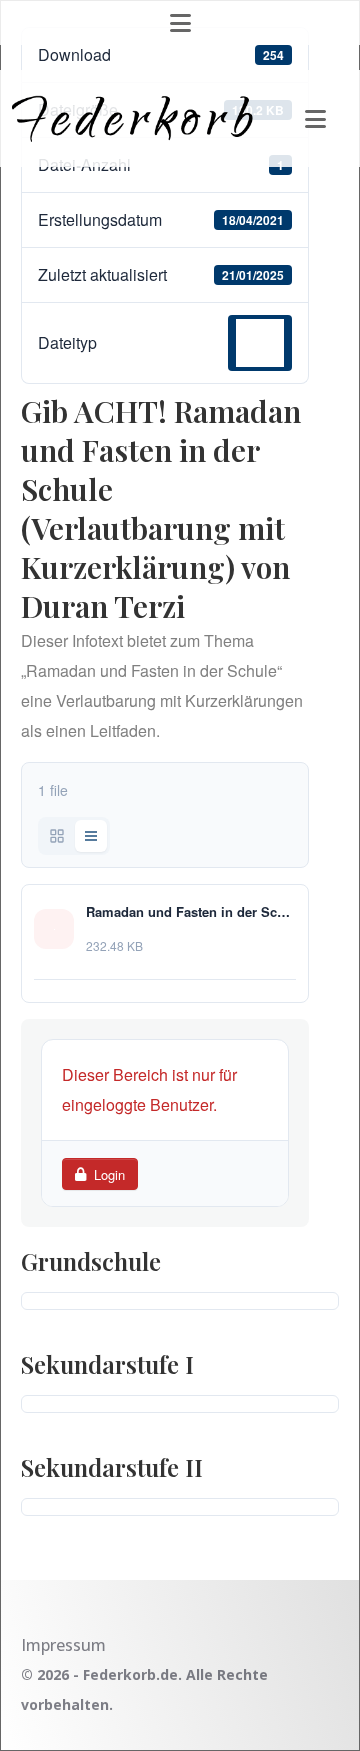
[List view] (91, 836)
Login (109, 1174)
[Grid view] (57, 836)
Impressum (63, 1645)
